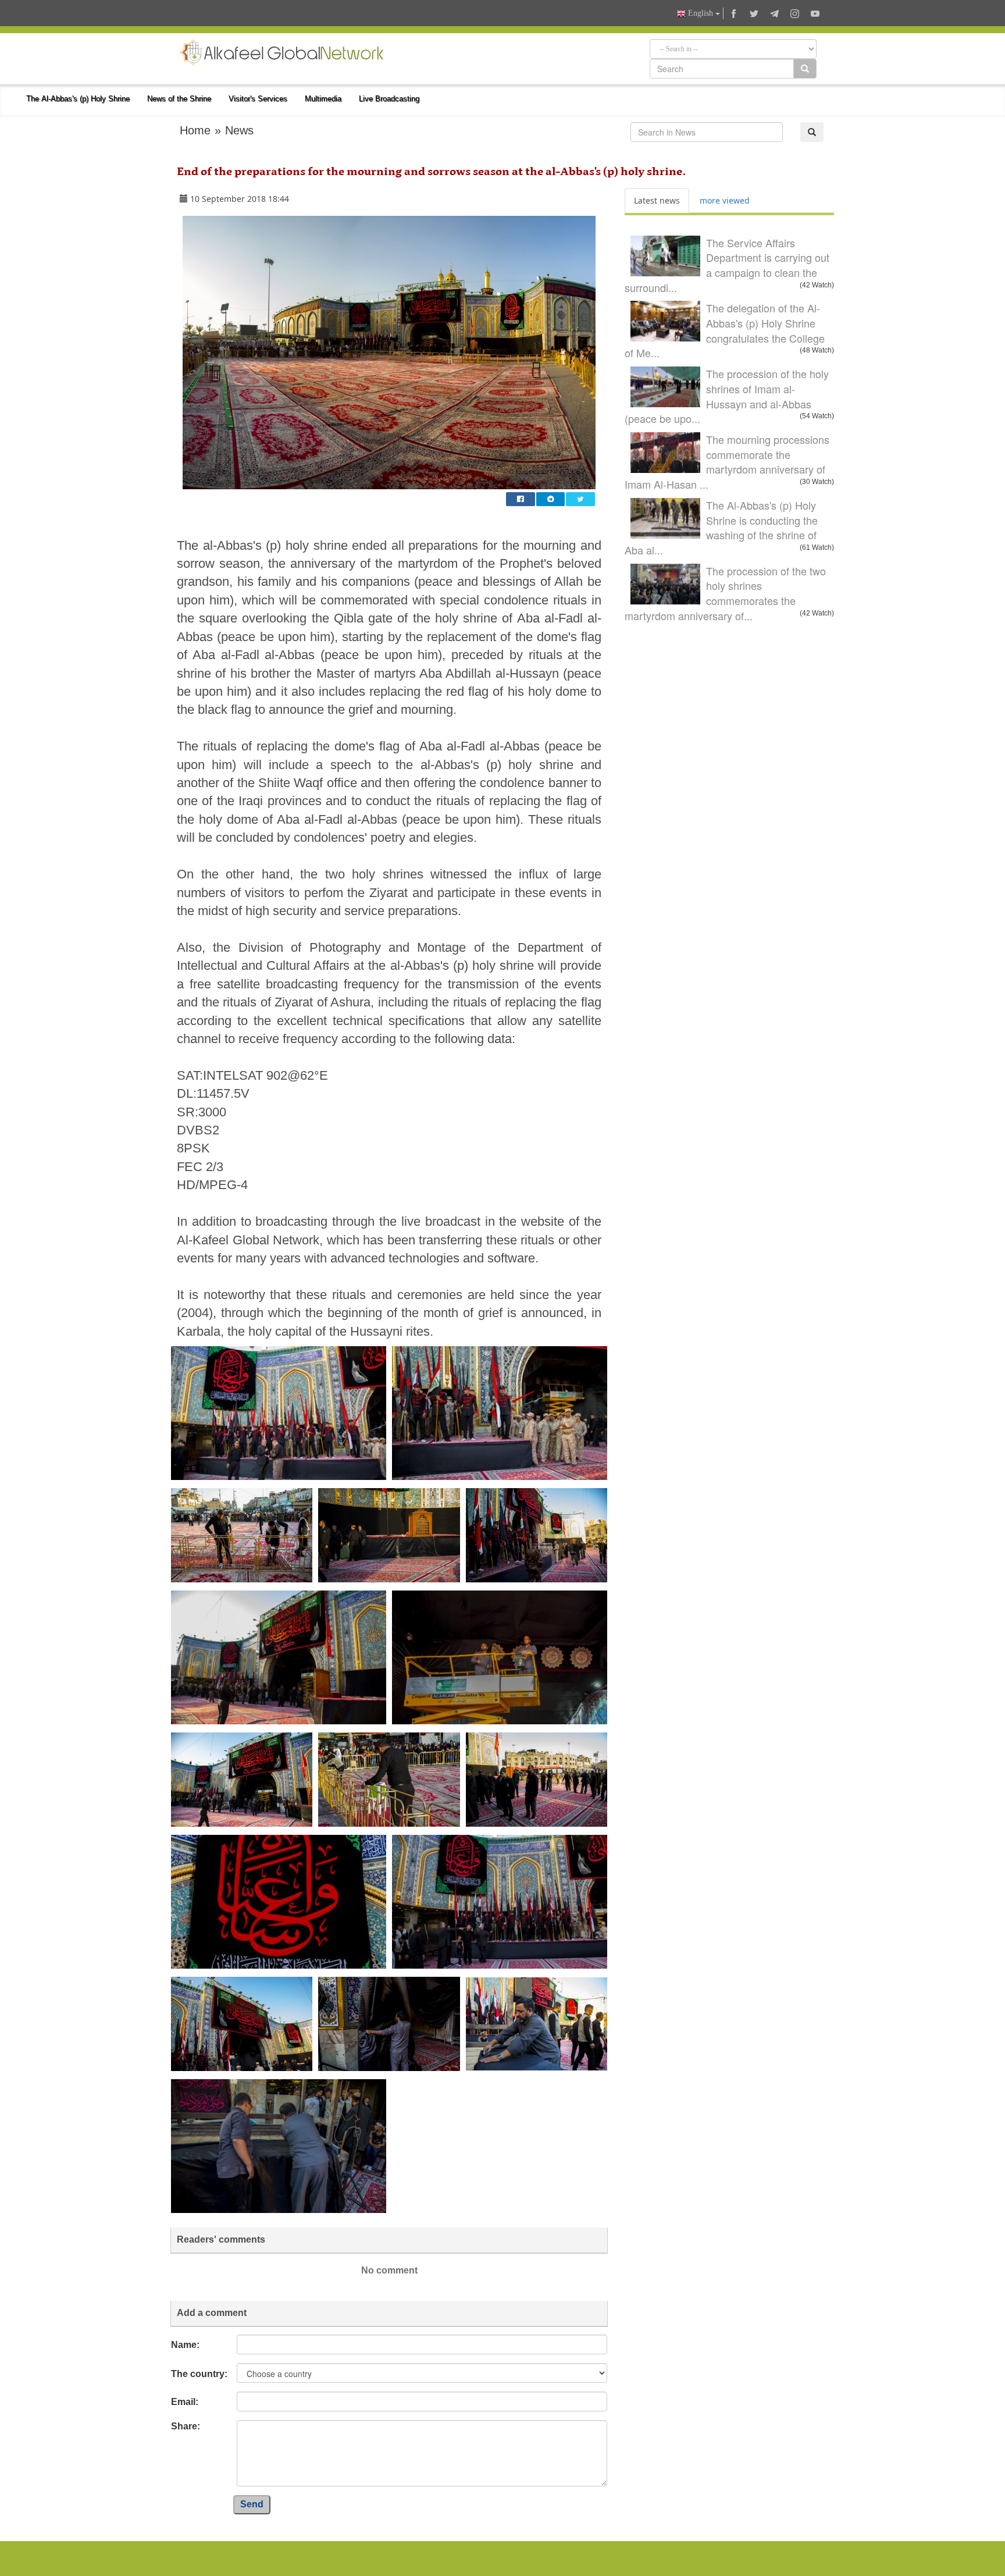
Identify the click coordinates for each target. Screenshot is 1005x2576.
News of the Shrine (179, 99)
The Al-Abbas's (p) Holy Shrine (78, 99)
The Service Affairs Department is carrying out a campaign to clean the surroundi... (727, 265)
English (701, 13)
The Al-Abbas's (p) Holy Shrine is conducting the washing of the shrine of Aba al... (721, 527)
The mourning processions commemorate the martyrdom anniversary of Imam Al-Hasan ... (727, 462)
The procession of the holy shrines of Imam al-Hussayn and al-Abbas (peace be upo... (727, 396)
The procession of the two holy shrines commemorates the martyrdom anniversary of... (725, 593)
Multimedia (323, 99)
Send (252, 2504)
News (239, 130)
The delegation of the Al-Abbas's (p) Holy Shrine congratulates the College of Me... (725, 330)
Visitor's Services (258, 99)
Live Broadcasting (389, 99)
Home (195, 130)
